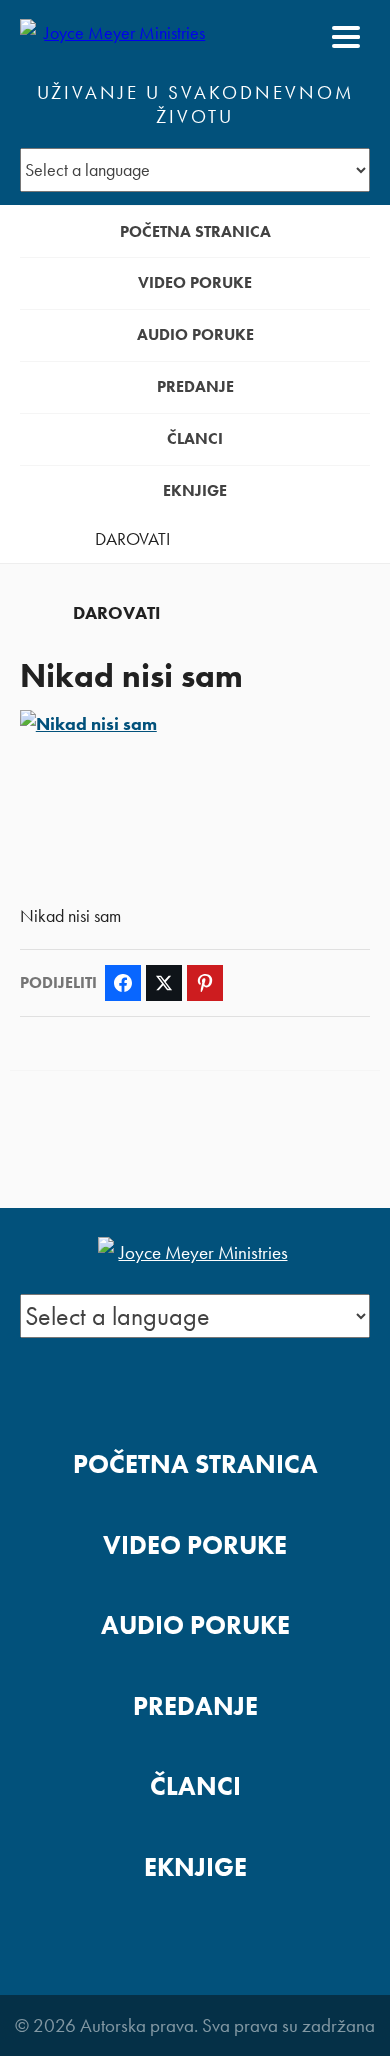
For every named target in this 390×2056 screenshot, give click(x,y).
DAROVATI (132, 539)
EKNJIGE (195, 490)
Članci (195, 438)
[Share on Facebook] (123, 983)
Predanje (195, 386)
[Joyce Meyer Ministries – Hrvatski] (117, 37)
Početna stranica (195, 231)
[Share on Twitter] (164, 983)
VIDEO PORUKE (195, 282)
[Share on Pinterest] (205, 983)
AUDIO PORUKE (195, 334)
